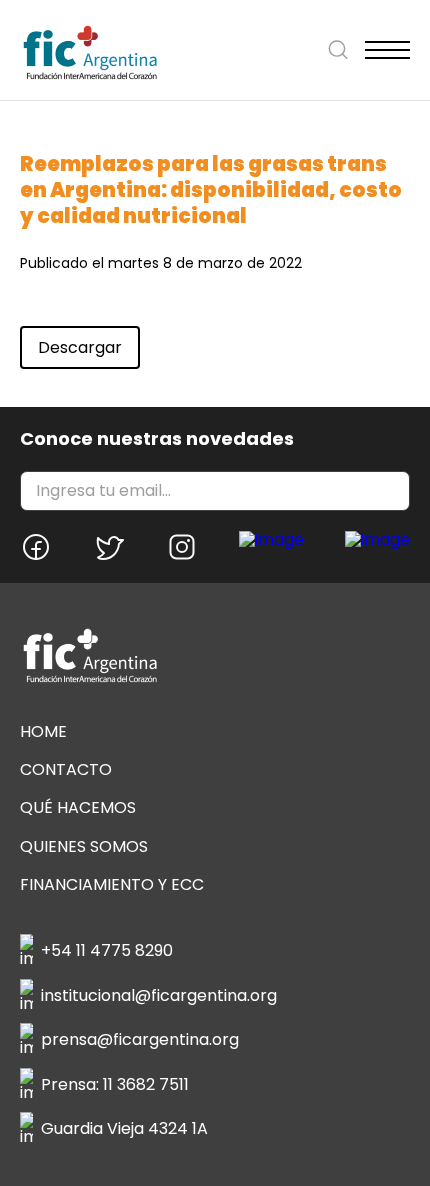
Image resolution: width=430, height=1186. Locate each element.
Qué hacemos (78, 807)
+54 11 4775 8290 (107, 950)
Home (43, 731)
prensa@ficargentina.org (140, 1039)
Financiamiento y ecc (112, 884)
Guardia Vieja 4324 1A (124, 1128)
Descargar (80, 347)
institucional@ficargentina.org (159, 995)
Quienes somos (84, 846)
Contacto (66, 769)
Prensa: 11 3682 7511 (115, 1084)
